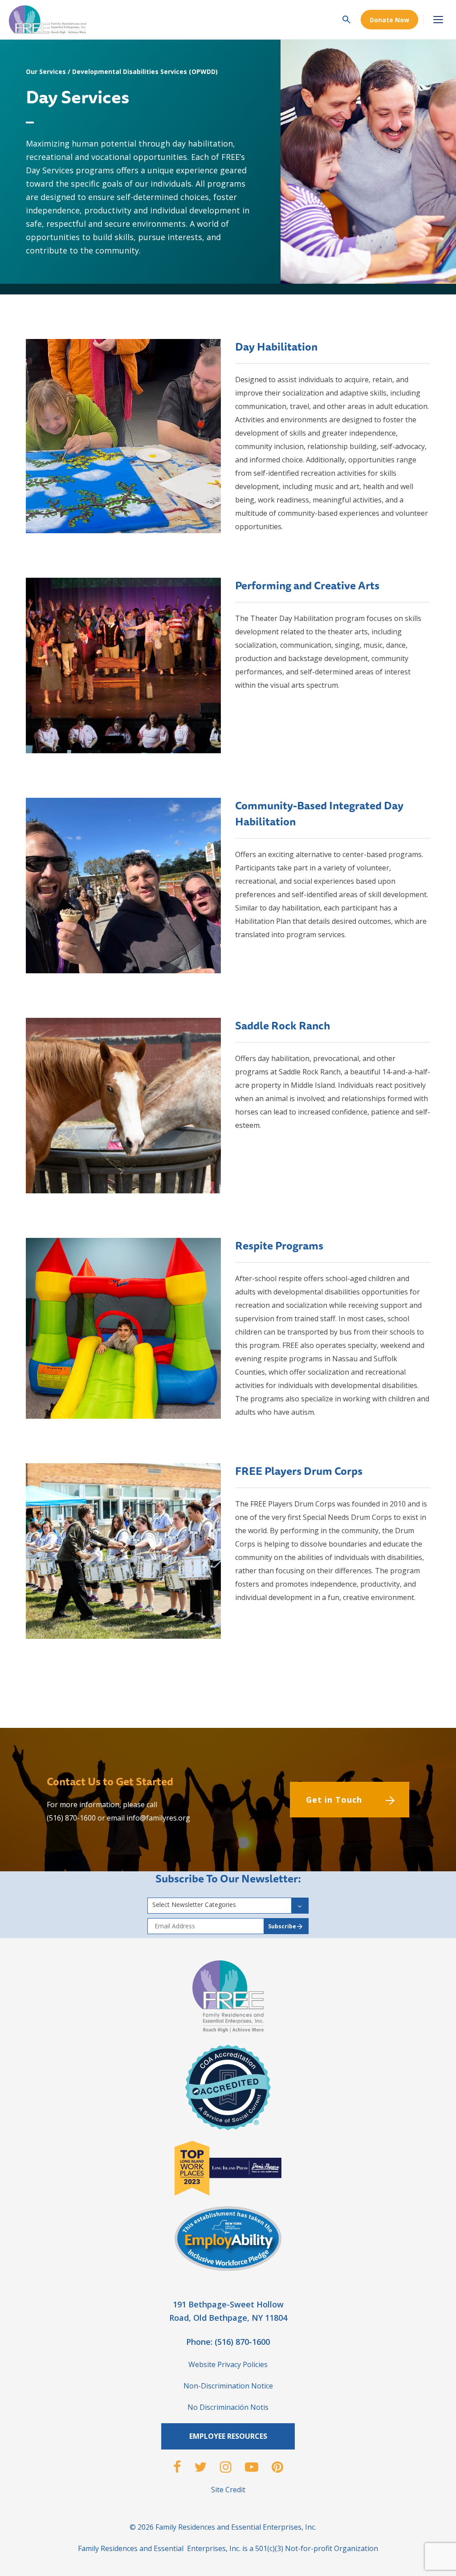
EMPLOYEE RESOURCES (228, 2436)
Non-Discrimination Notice (228, 2386)
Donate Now (389, 20)
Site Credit (228, 2490)
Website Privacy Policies (228, 2364)
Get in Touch (334, 1800)
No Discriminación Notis (228, 2407)
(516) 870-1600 (71, 1818)
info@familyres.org (158, 1818)
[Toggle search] (346, 20)
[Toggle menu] (438, 20)
